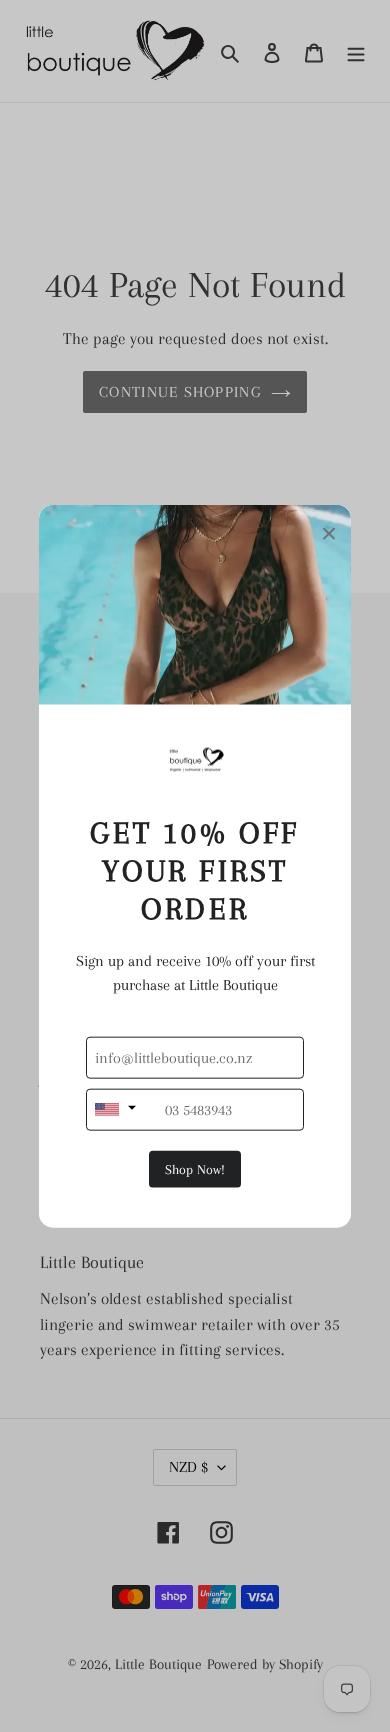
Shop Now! (195, 1168)
